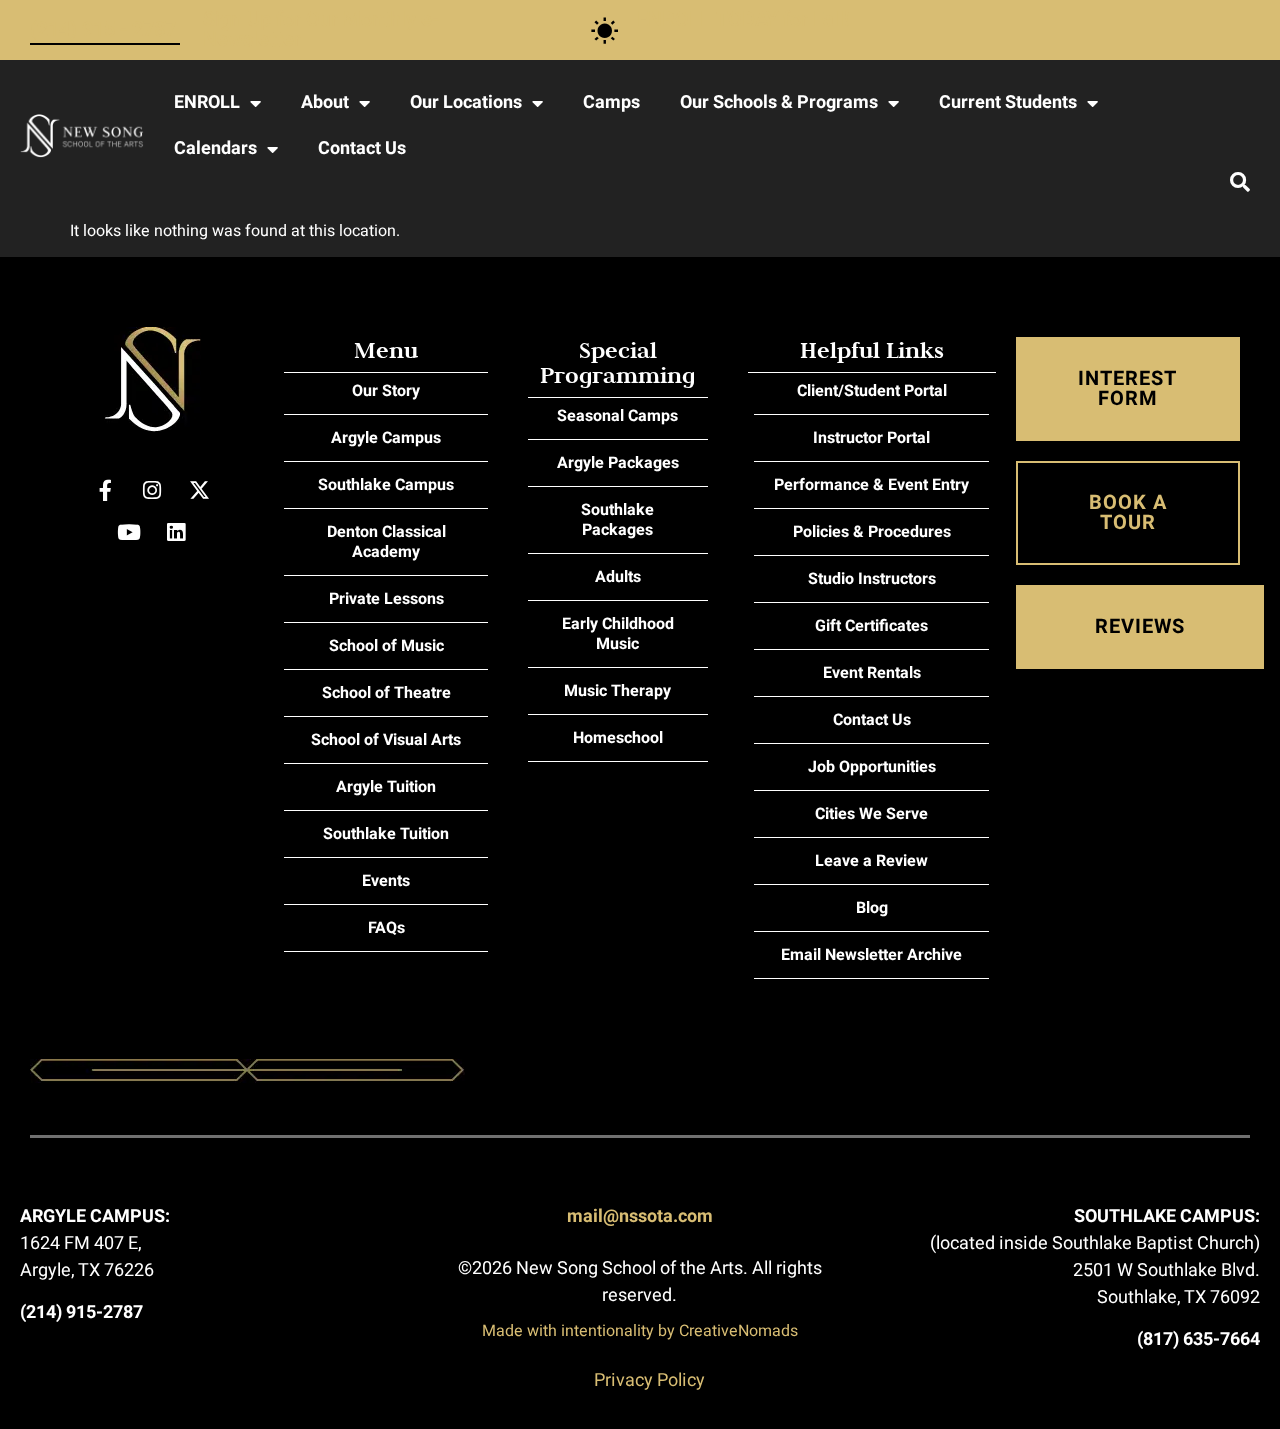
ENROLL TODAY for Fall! (743, 19)
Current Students (1008, 102)
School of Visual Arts (386, 740)
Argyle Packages (618, 463)
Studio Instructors (872, 579)
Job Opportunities (872, 767)
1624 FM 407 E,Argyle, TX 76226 (87, 1257)
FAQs (386, 928)
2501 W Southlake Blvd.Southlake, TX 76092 (1166, 1284)
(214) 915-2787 (81, 1312)
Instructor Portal (871, 438)
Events (386, 881)
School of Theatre (386, 693)
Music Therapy (617, 691)
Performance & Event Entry (871, 485)
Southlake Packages (617, 520)
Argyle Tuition (386, 787)
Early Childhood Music (618, 634)
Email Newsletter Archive (871, 955)
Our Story (386, 391)
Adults (618, 577)
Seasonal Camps (617, 416)
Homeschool (618, 738)
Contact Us (362, 148)
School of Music (386, 646)
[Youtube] (129, 532)
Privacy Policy (649, 1380)
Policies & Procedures (872, 532)
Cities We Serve (871, 814)
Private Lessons (386, 599)
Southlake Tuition (386, 834)
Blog (872, 908)
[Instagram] (152, 490)
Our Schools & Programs (779, 102)
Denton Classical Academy (386, 542)
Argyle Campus (386, 438)
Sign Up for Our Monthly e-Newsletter (321, 29)
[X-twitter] (199, 490)
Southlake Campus (386, 485)
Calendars (215, 148)
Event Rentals (872, 673)
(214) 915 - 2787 (103, 29)
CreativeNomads (738, 1331)
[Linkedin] (176, 532)
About (325, 102)
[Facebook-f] (105, 490)
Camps (611, 102)
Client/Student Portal (872, 391)
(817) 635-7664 (1198, 1339)
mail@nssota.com (640, 1216)
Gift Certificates (871, 626)
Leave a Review (871, 861)
